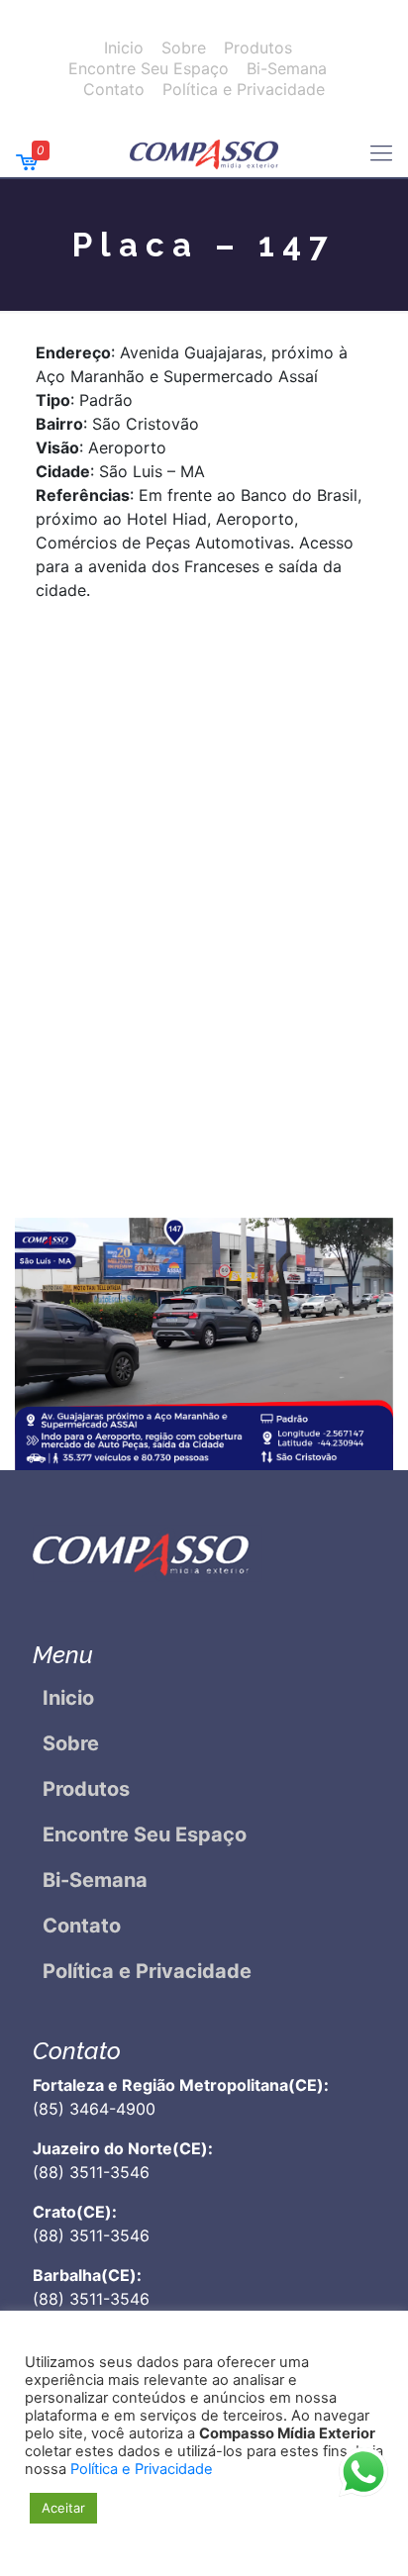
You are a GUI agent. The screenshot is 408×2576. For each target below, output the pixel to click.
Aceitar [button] (63, 2508)
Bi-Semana (287, 68)
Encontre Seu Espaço (149, 68)
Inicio (124, 48)
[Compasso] (204, 152)
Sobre (184, 48)
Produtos (258, 48)
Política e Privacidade (244, 89)
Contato (114, 89)
